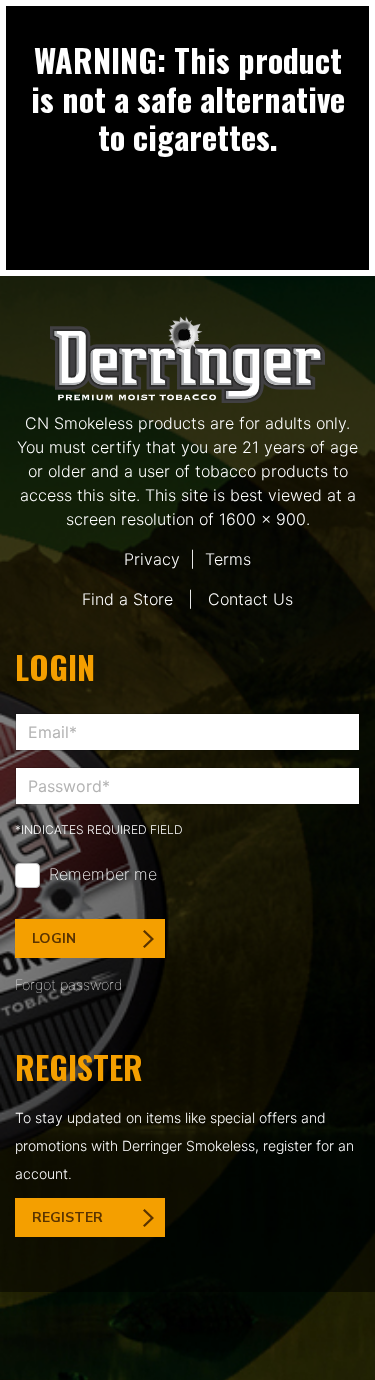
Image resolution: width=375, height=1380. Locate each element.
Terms (228, 559)
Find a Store (127, 599)
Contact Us (250, 599)
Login (54, 938)
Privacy (152, 559)
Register (67, 1217)
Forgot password (69, 984)
